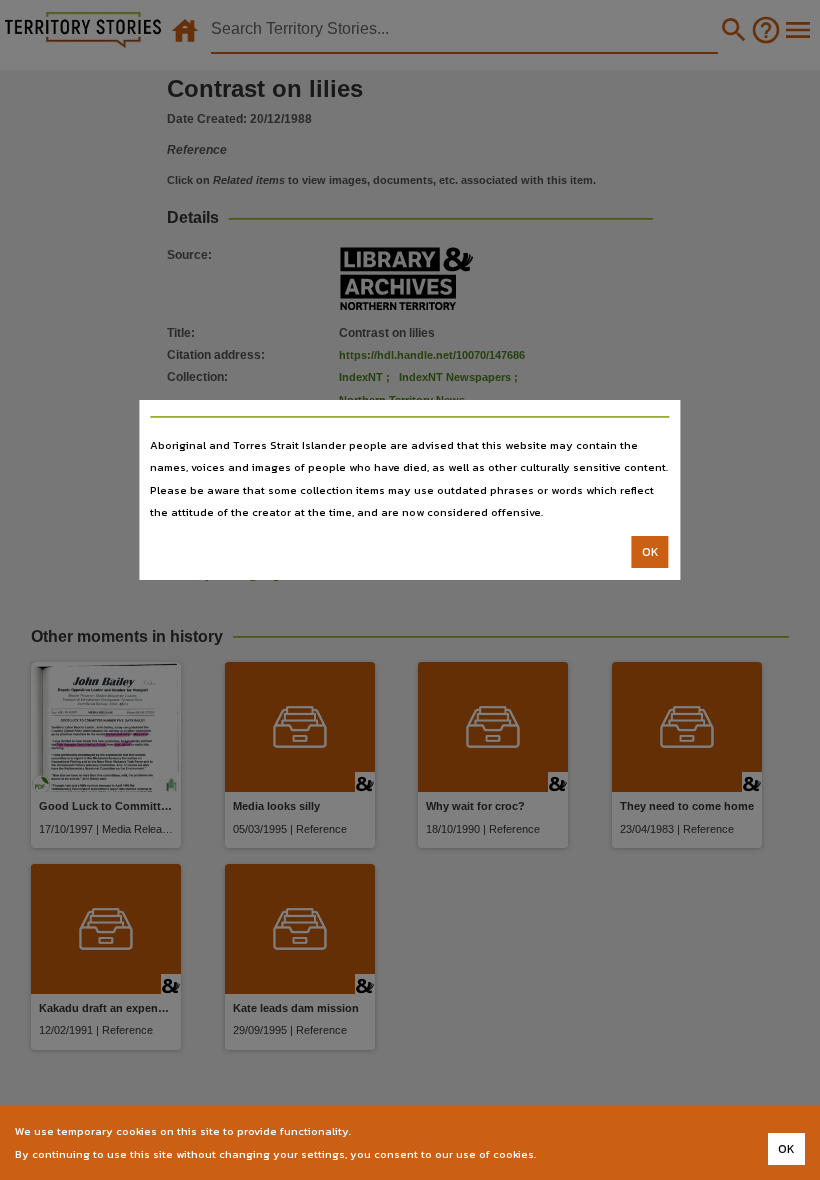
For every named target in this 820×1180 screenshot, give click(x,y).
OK (650, 552)
